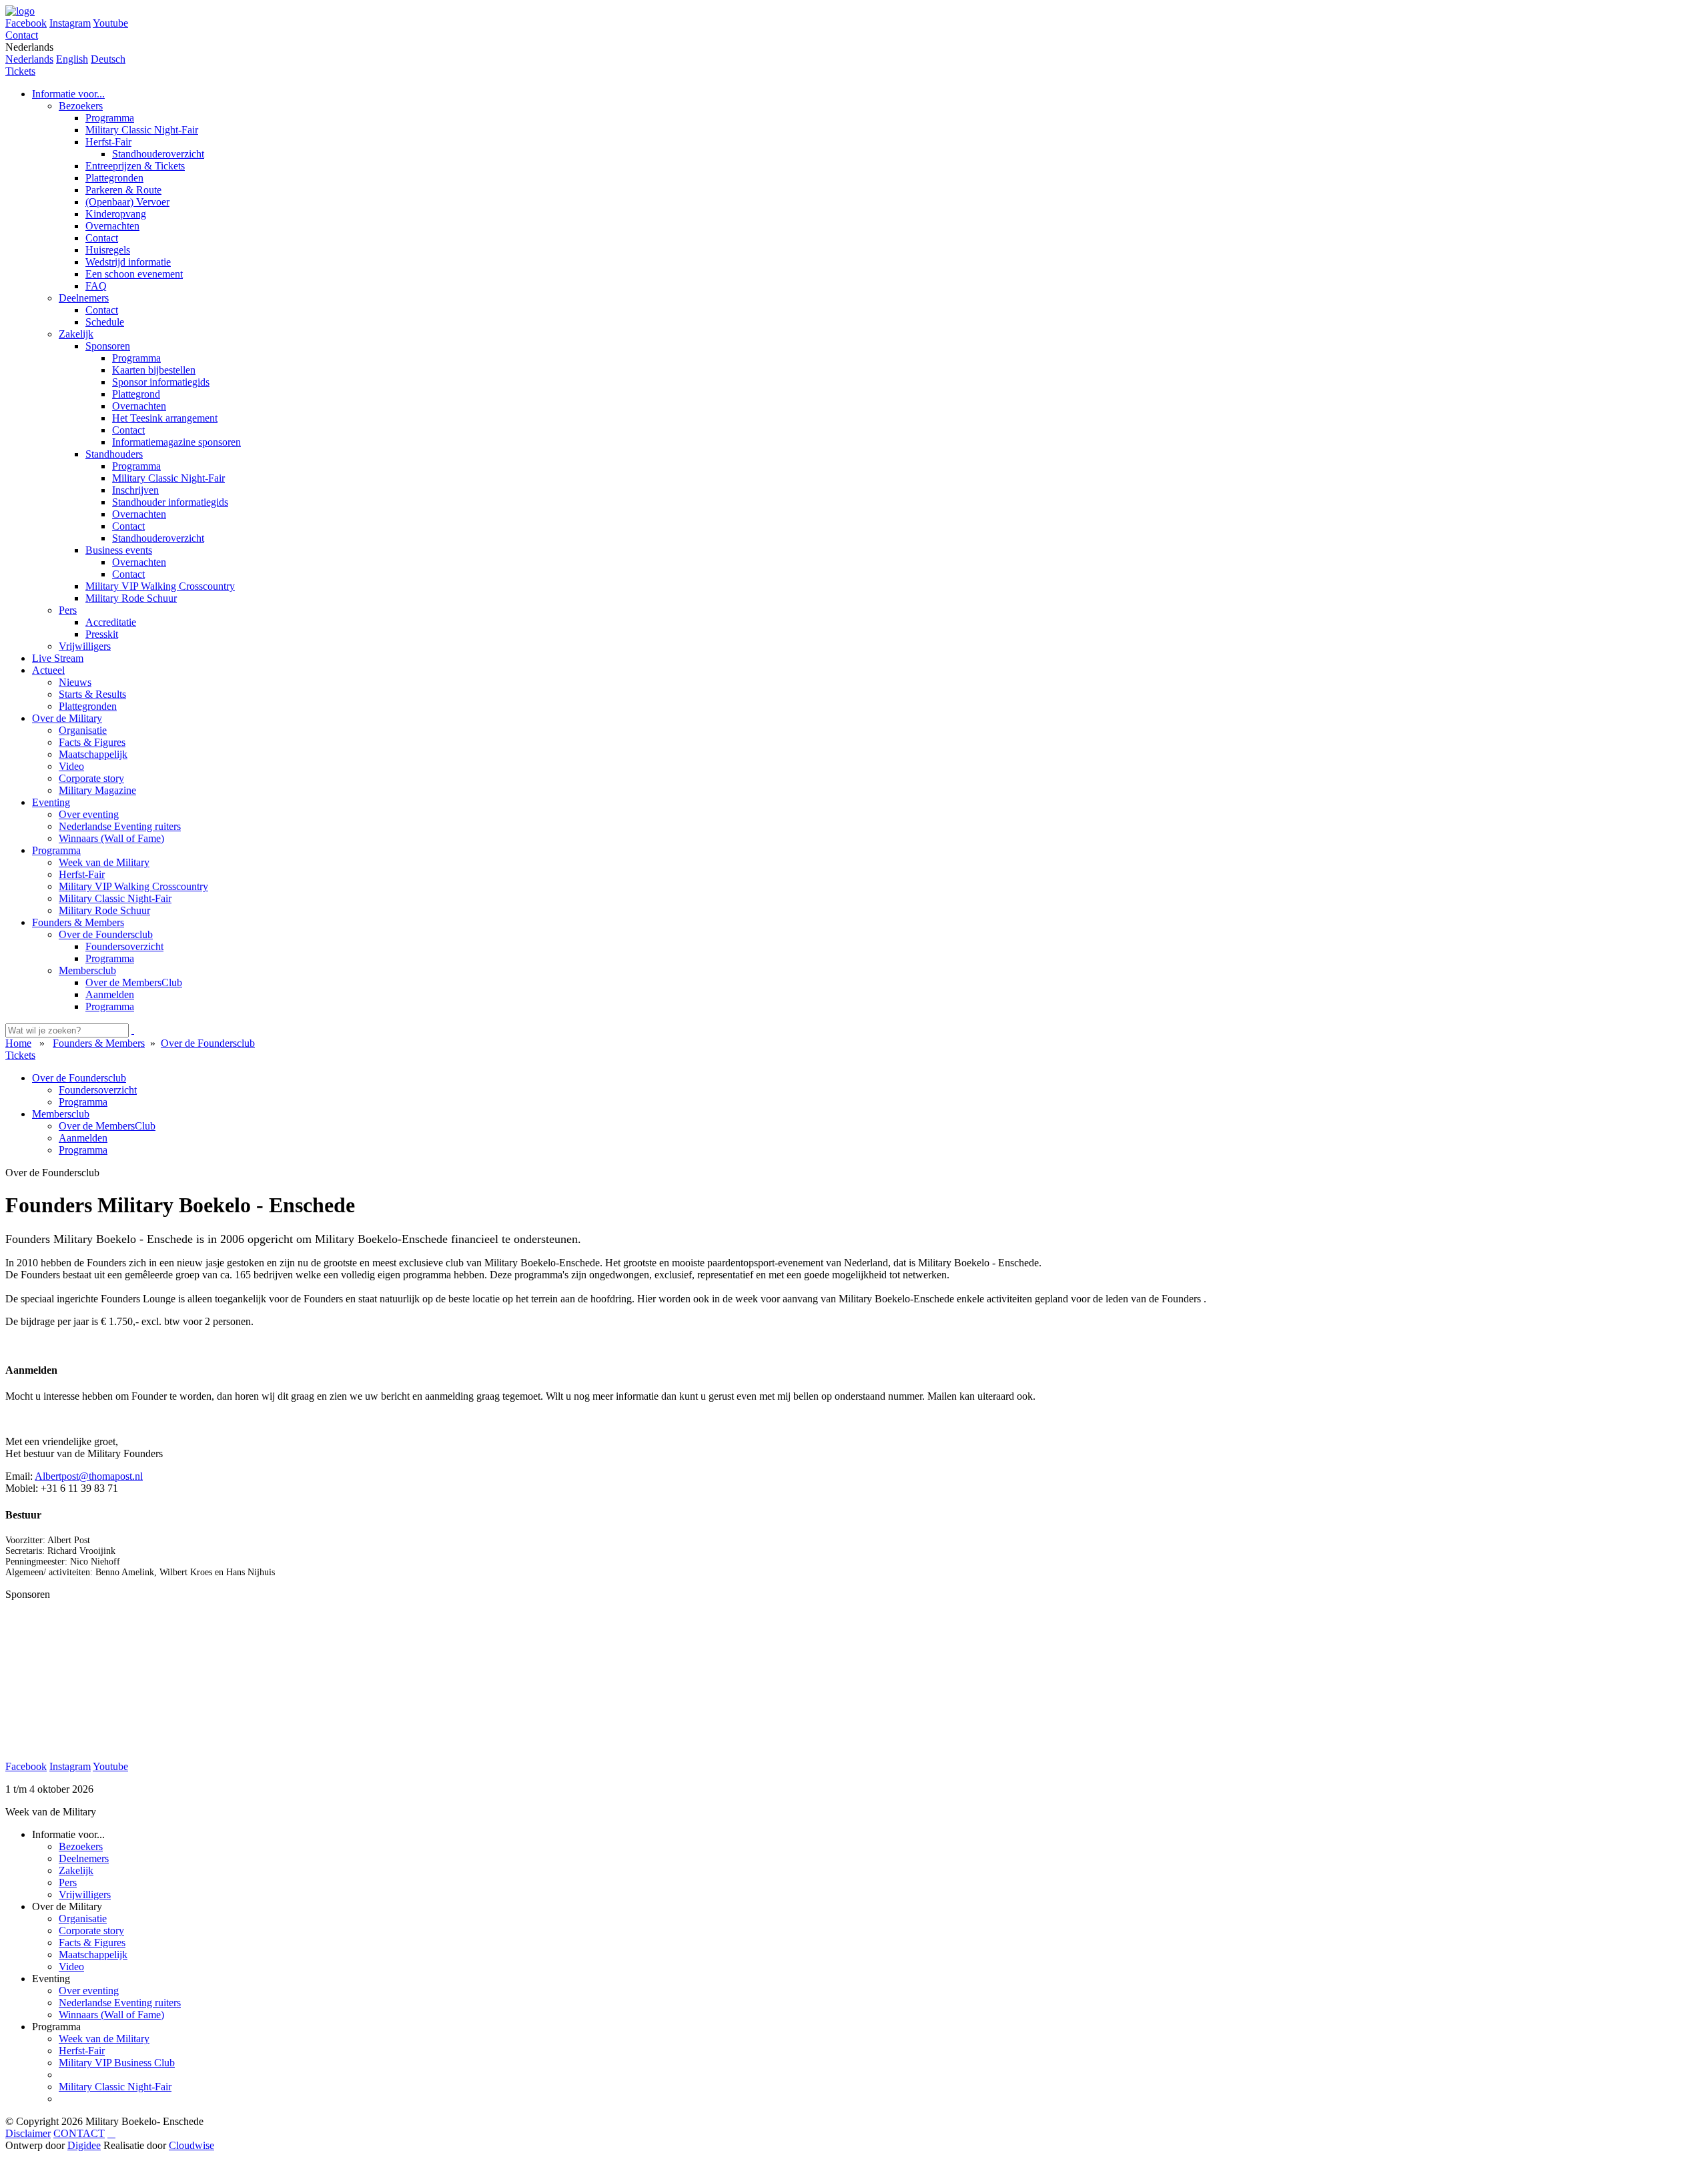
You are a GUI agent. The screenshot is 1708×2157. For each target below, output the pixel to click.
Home (18, 1043)
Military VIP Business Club (117, 2063)
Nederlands (29, 59)
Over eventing (89, 1991)
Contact (22, 35)
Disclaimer (28, 2133)
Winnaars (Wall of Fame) (111, 2015)
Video (71, 1967)
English (72, 59)
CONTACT (79, 2133)
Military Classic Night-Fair (115, 2087)
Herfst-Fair (82, 2051)
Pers (68, 1882)
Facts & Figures (92, 1943)
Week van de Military (104, 2039)
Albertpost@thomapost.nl (89, 1476)
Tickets (20, 71)
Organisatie (83, 1918)
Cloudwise (191, 2145)
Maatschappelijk (93, 1955)
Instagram (70, 23)
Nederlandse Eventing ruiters (120, 2003)
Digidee (84, 2145)
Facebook (26, 23)
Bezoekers (81, 1846)
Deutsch (108, 59)
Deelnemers (84, 1858)
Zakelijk (76, 1870)
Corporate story (91, 1930)
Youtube (110, 23)
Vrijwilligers (85, 1894)
